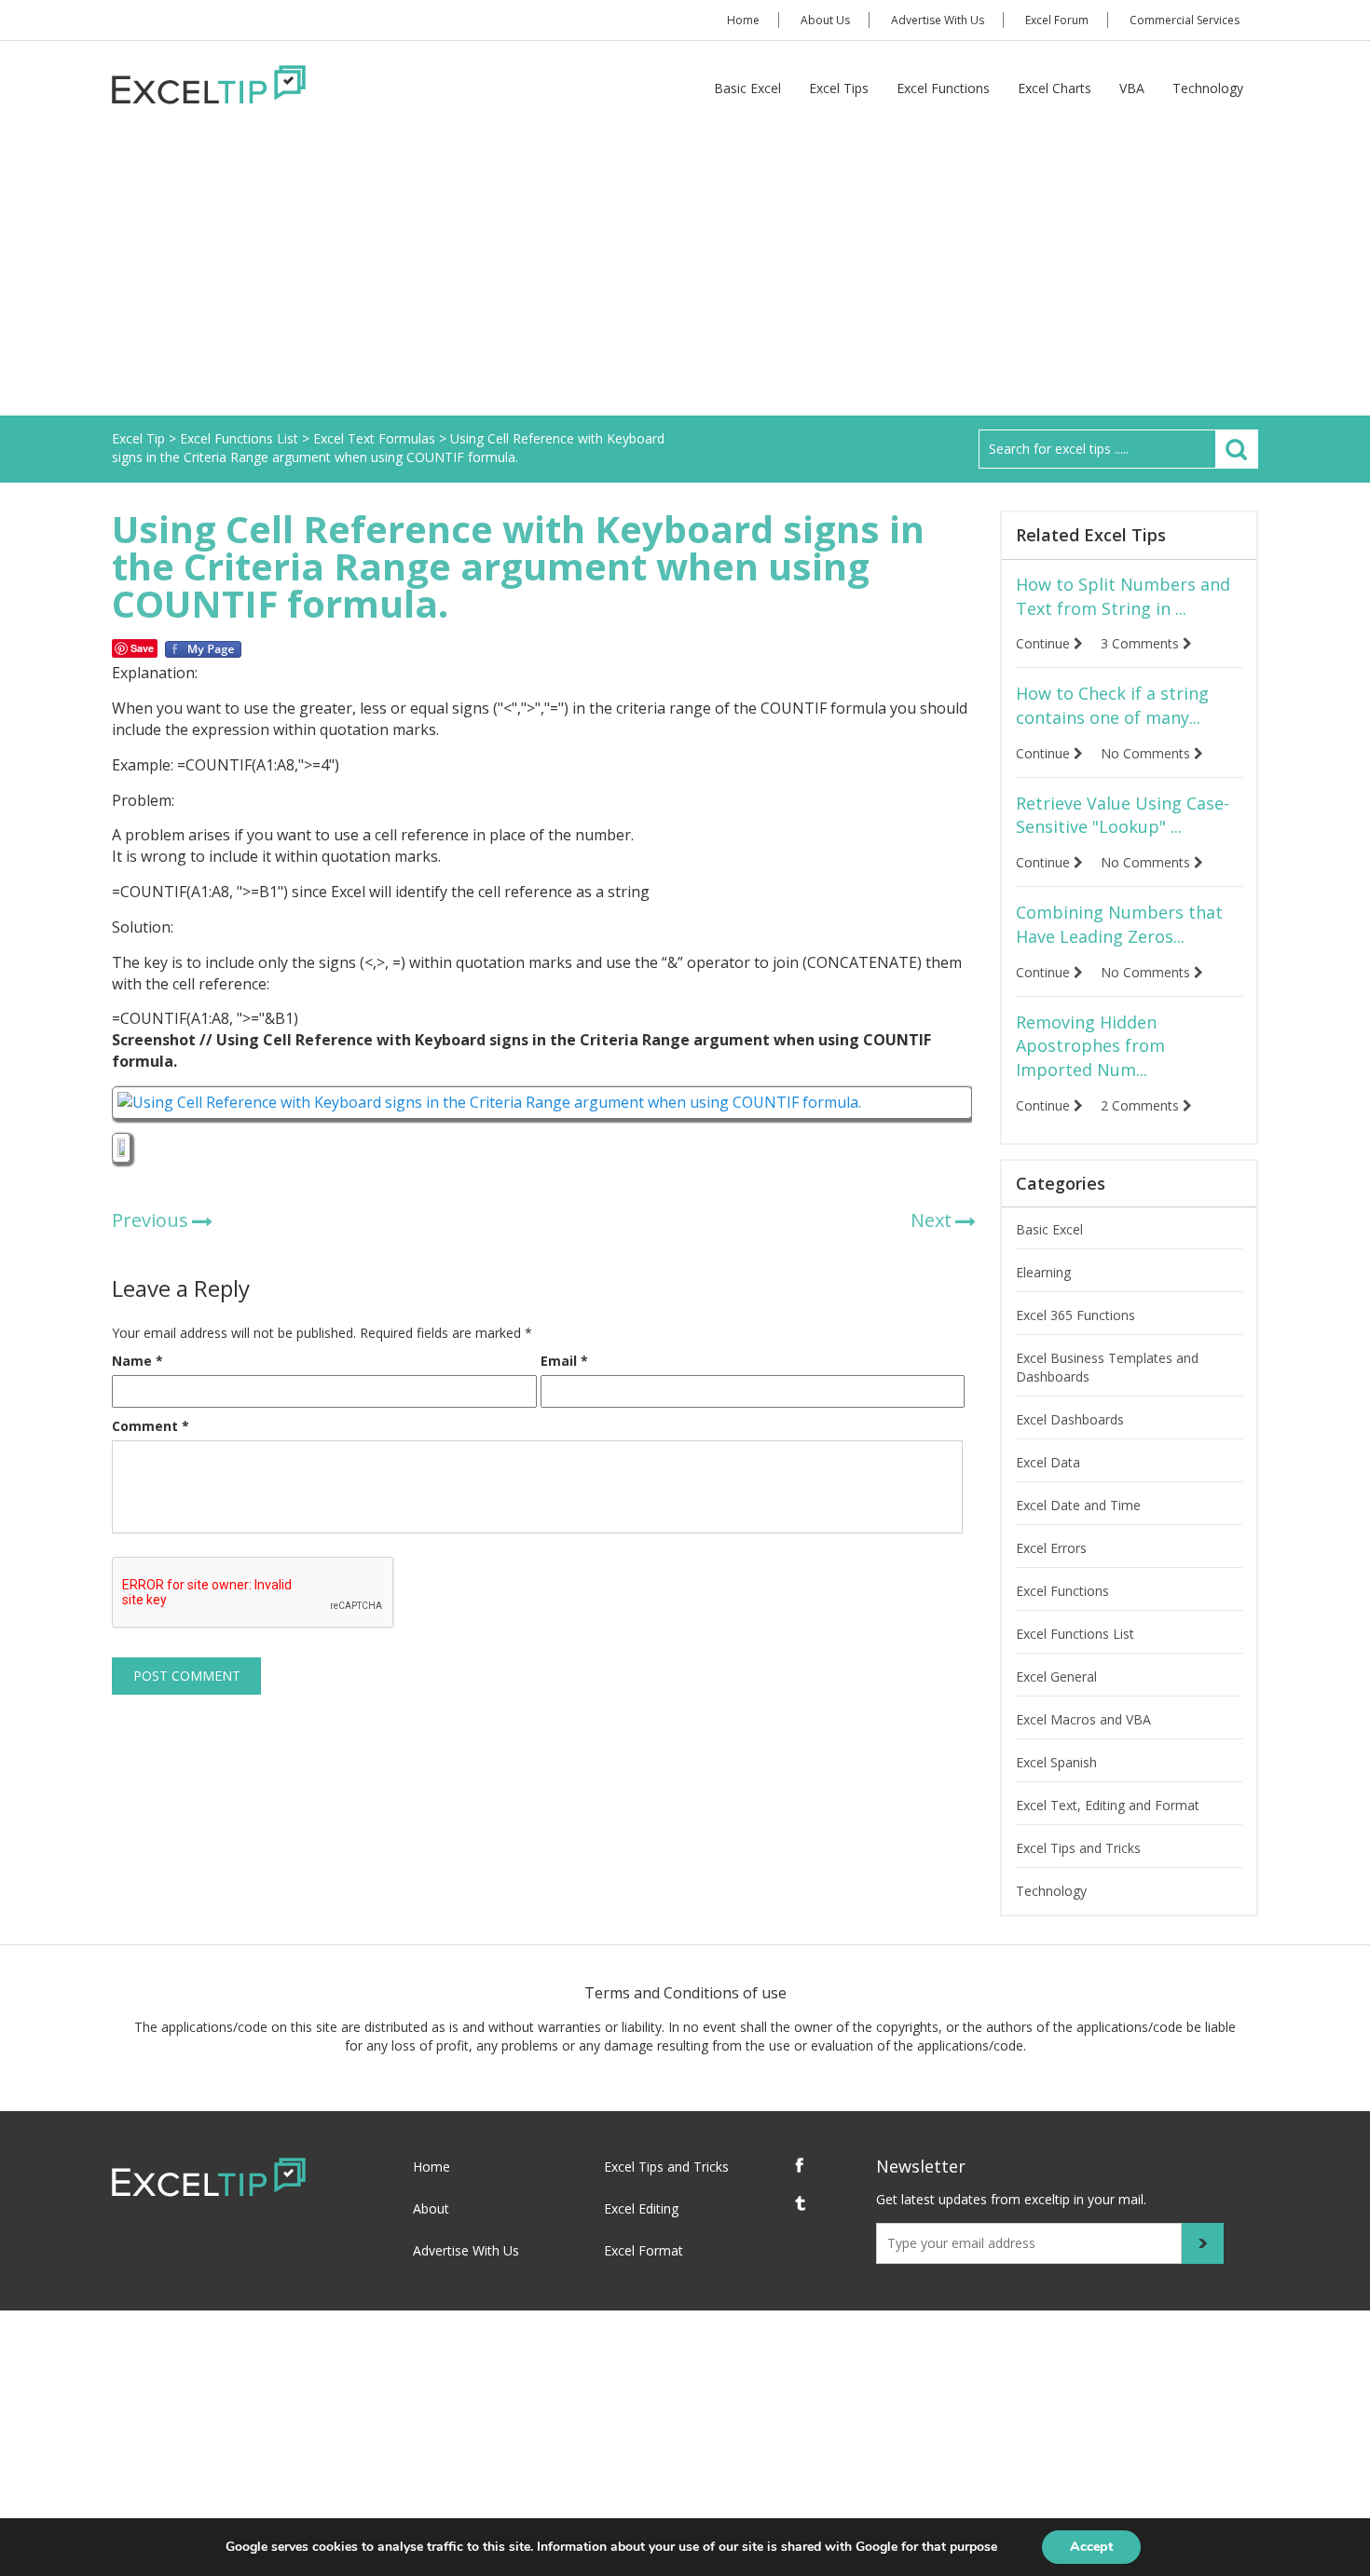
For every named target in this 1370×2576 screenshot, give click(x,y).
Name (137, 1361)
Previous (150, 1220)
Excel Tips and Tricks (1078, 1848)
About (431, 2208)
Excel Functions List (1075, 1634)
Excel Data (1048, 1462)
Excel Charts (1055, 88)
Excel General (1056, 1676)
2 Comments (1142, 1105)
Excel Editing (641, 2208)
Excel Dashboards (1070, 1419)
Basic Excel (747, 88)
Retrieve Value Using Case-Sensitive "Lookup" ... (1123, 815)
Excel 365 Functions (1075, 1315)
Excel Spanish (1056, 1762)
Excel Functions (943, 88)
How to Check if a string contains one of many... (1112, 705)
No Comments (1147, 753)
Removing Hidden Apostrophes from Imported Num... (1090, 1046)
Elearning (1043, 1272)
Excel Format (644, 2250)
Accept (1091, 2547)
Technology (1208, 88)
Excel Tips (839, 88)
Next (931, 1220)
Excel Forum (1057, 20)
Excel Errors (1051, 1548)
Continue (1045, 643)
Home (743, 20)
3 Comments (1142, 643)
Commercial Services (1185, 20)
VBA (1132, 88)
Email (564, 1361)
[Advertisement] (685, 276)
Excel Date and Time (1078, 1505)
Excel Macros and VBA (1083, 1719)
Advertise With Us (938, 20)
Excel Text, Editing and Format (1108, 1805)
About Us (825, 20)
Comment (151, 1426)
